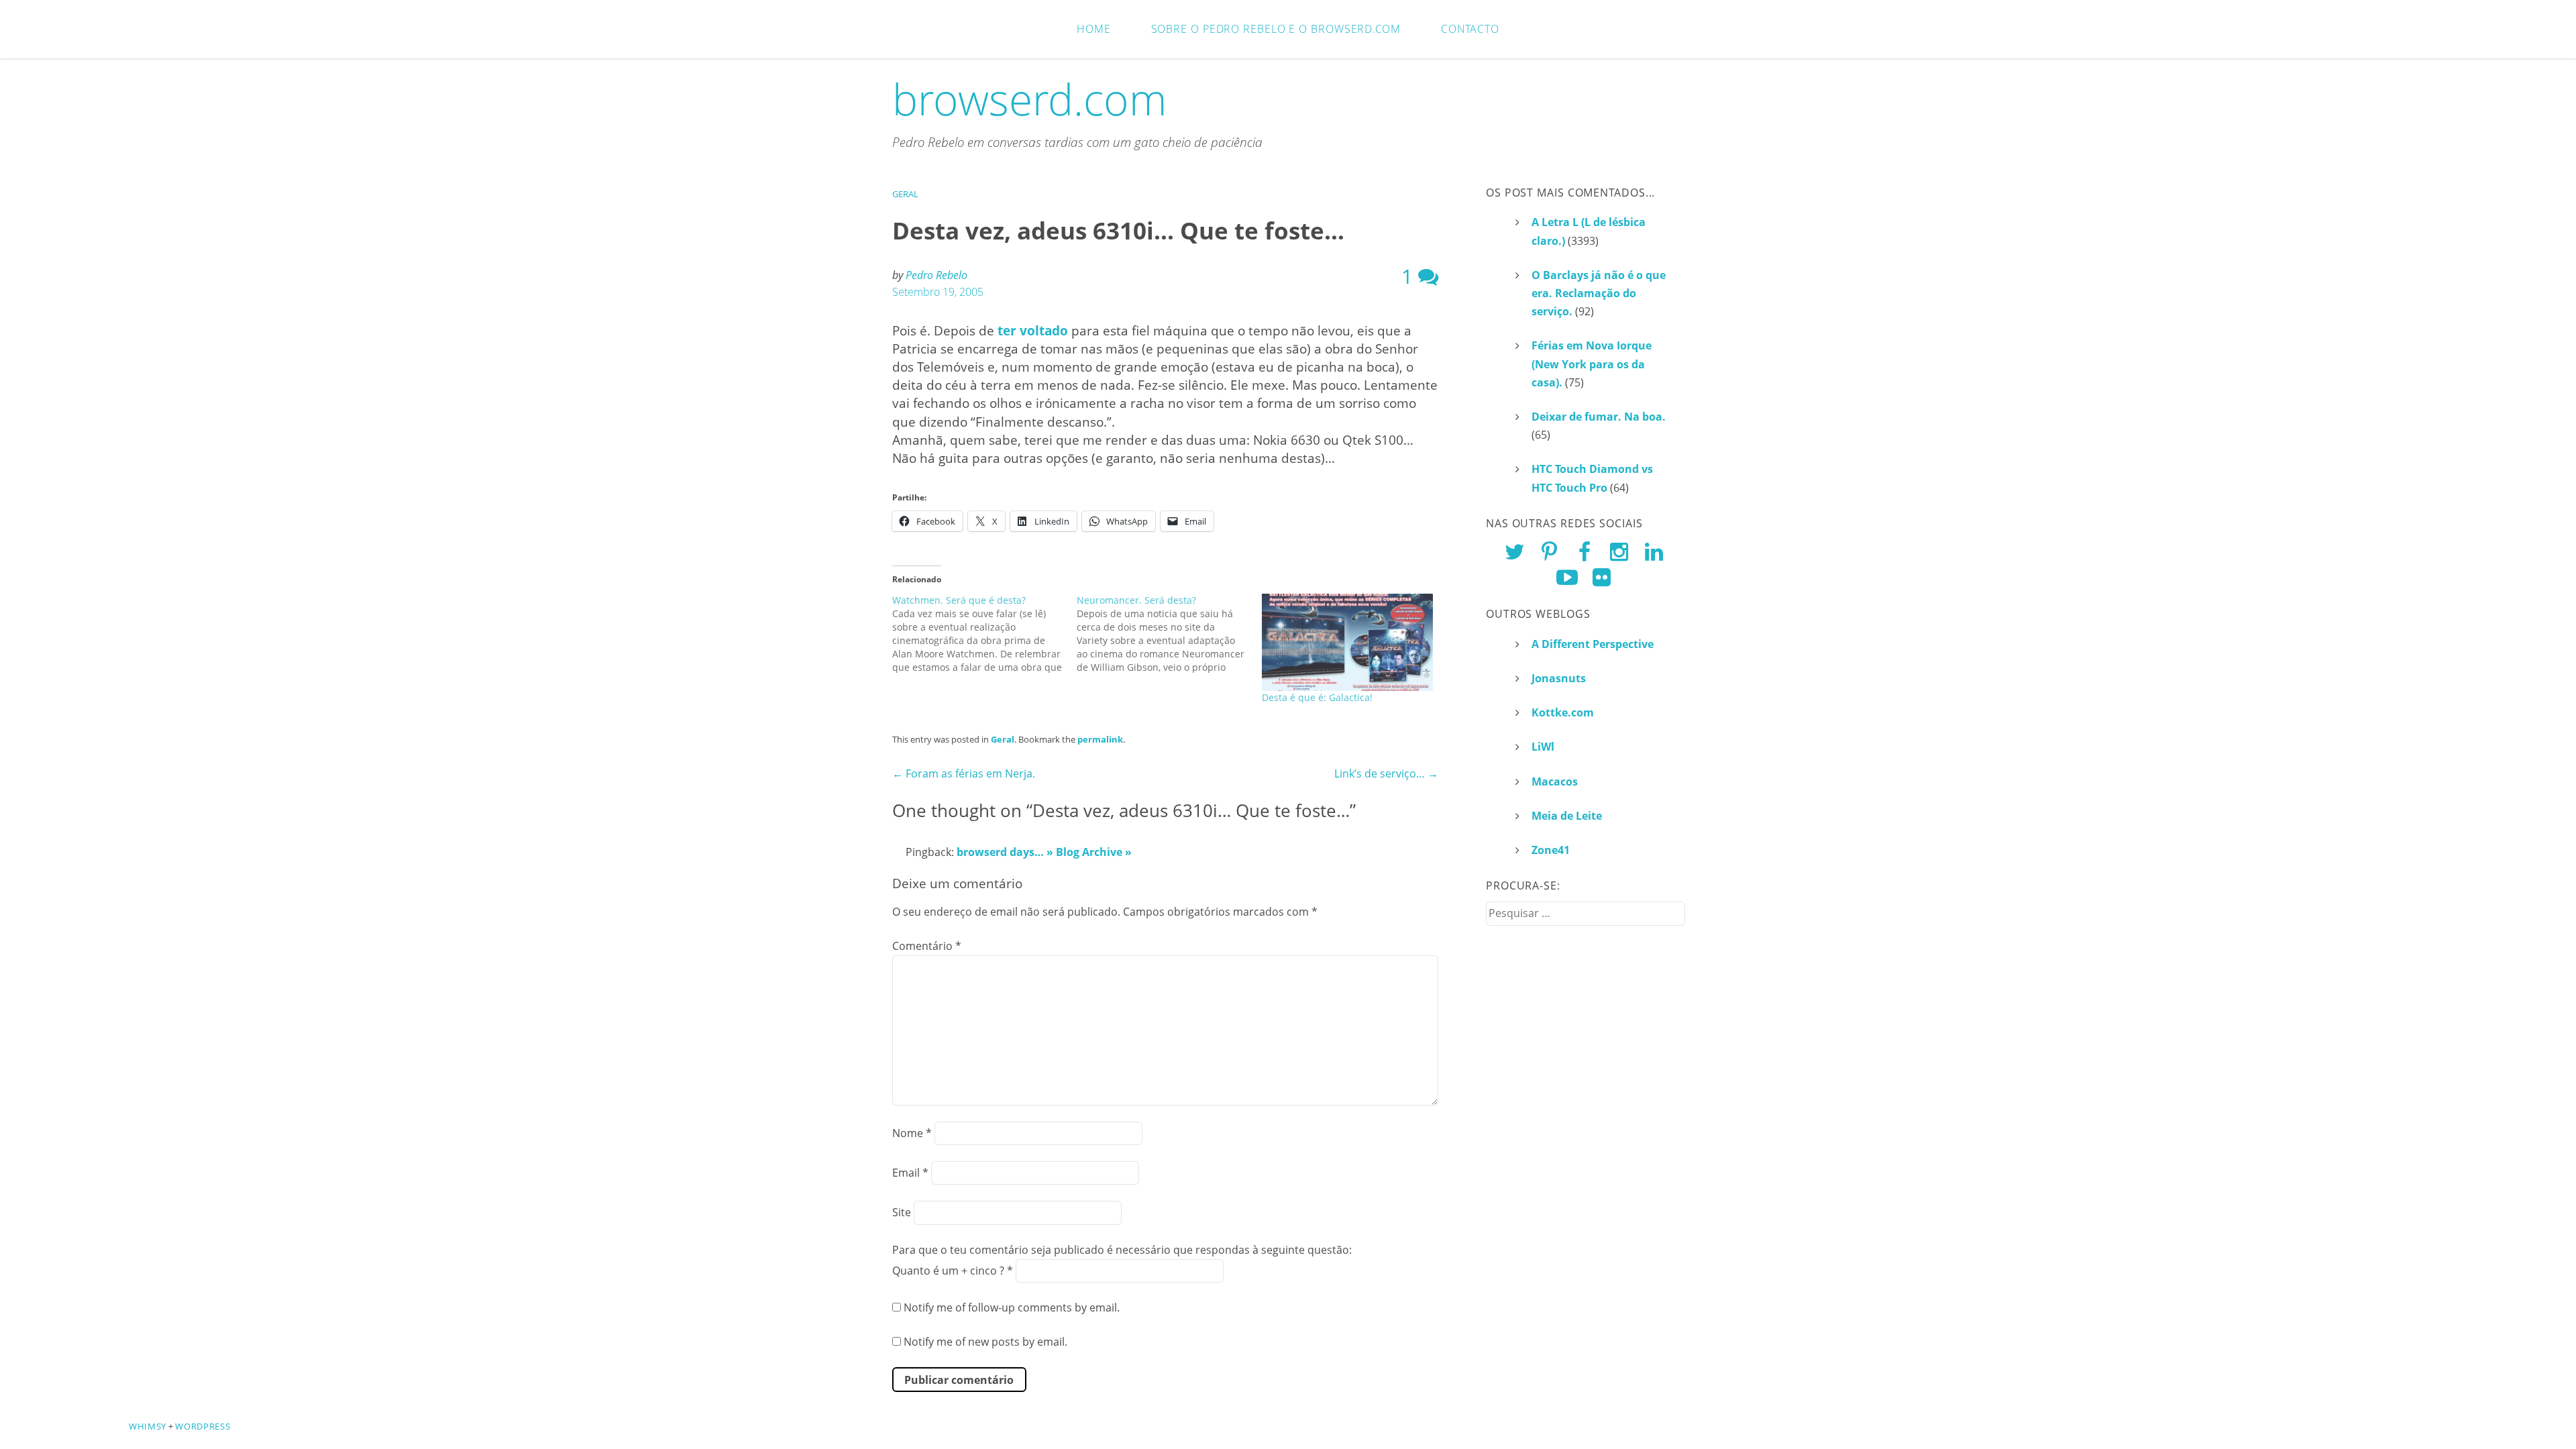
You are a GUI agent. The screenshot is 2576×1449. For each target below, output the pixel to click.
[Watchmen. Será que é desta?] (984, 634)
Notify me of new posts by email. (985, 1342)
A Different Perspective (1593, 644)
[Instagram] (1619, 551)
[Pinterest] (1549, 551)
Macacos (1555, 782)
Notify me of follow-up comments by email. (1012, 1307)
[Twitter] (1515, 551)
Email (910, 1173)
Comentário (927, 946)
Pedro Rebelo (936, 275)
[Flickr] (1602, 577)
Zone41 (1551, 850)
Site (902, 1212)
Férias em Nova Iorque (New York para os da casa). (1592, 364)
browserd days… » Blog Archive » (1044, 852)
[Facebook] (1585, 551)
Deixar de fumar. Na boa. (1599, 417)
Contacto (1470, 29)
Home (1094, 29)
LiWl (1543, 747)
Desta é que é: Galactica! (1317, 697)
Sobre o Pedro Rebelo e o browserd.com (1276, 29)
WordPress (203, 1426)
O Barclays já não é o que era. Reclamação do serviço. (1599, 293)
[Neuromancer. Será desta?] (1169, 634)
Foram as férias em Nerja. (964, 773)
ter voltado (1033, 330)
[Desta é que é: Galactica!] (1347, 643)
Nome (912, 1133)
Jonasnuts (1559, 678)
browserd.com (1030, 99)
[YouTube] (1567, 577)
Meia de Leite (1567, 816)
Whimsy (148, 1426)
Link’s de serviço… (1386, 773)
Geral (905, 194)
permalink (1100, 739)
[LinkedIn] (1654, 551)
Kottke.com (1563, 712)
